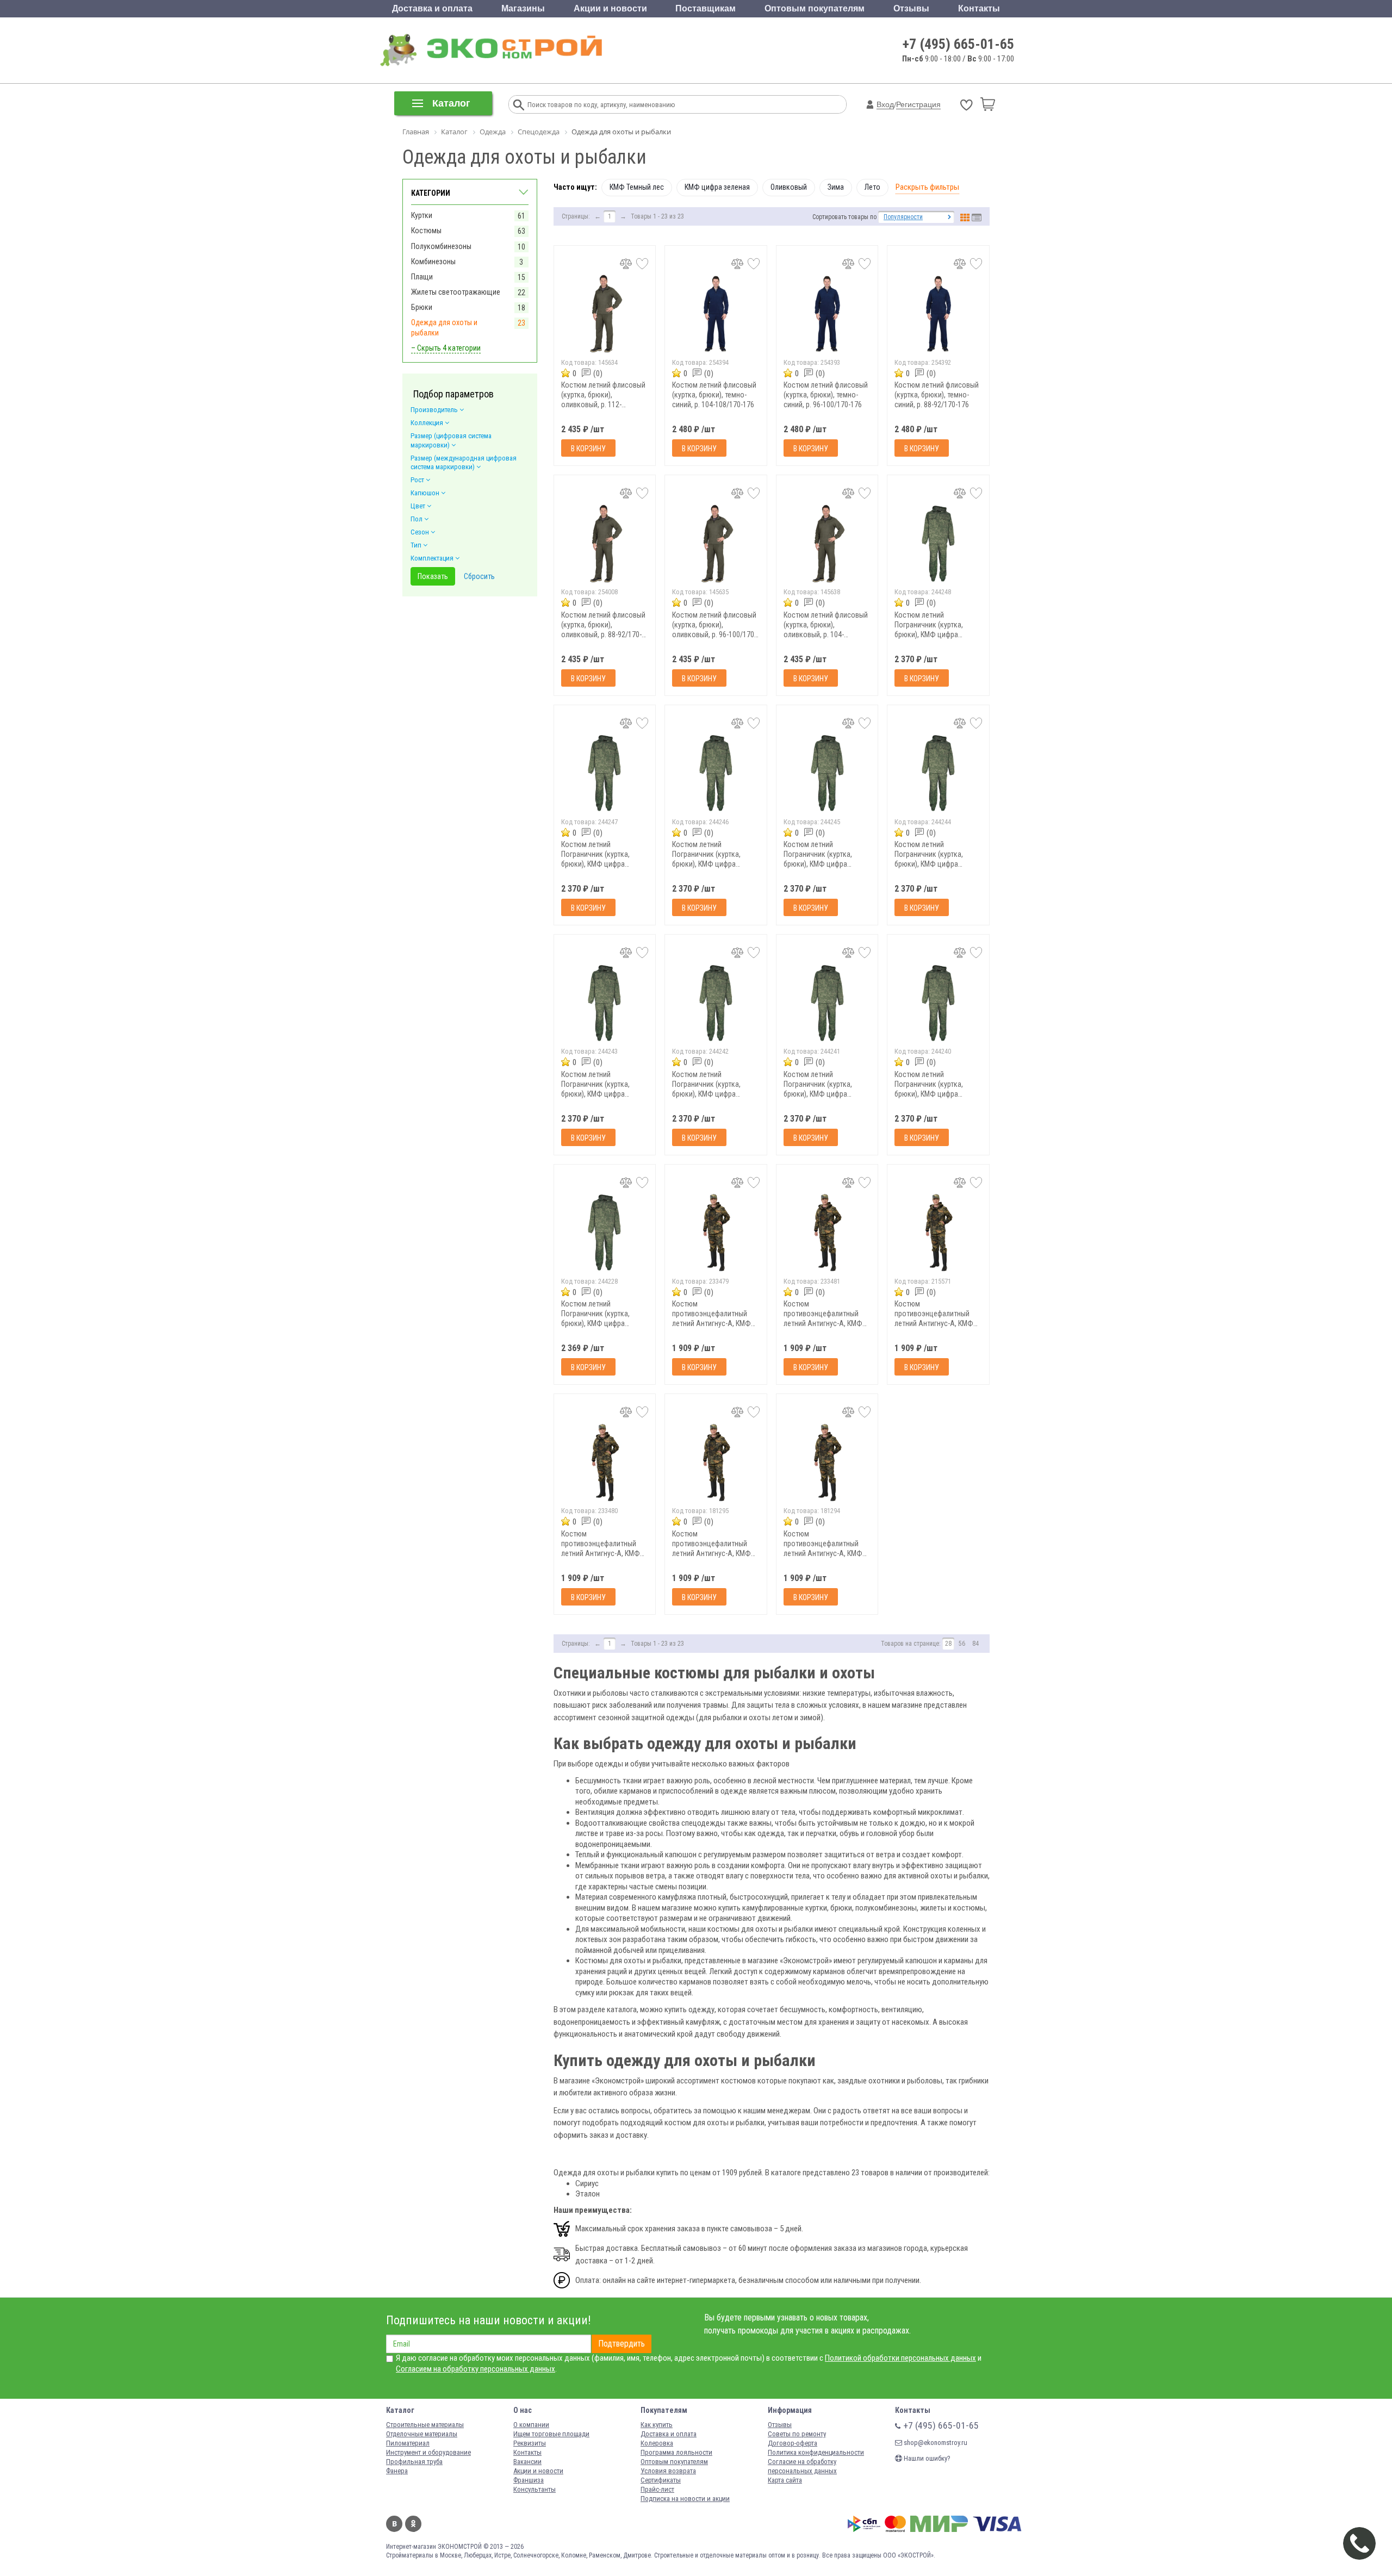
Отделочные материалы (422, 2434)
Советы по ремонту (797, 2434)
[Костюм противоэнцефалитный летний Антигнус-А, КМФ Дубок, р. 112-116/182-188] (827, 1233)
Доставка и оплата (432, 8)
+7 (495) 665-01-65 (958, 44)
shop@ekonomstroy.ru (935, 2443)
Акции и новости (610, 8)
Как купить (657, 2425)
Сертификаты (661, 2480)
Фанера (397, 2471)
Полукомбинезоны (441, 246)
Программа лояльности (676, 2452)
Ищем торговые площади (551, 2434)
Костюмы (426, 231)
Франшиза (529, 2480)
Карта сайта (785, 2480)
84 (975, 1644)
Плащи (422, 277)
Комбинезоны (433, 262)
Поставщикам (706, 8)
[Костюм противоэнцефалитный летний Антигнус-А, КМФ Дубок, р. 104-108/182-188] (605, 1462)
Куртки (422, 215)
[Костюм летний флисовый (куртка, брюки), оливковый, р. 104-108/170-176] (827, 543)
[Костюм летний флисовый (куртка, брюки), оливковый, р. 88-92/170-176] (605, 543)
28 (948, 1644)
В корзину (588, 449)
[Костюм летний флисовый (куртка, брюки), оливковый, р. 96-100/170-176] (716, 543)
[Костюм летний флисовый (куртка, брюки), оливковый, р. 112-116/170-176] (605, 314)
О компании (531, 2425)
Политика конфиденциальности (816, 2452)
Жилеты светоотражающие (456, 292)
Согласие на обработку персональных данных (802, 2466)
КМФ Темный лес (637, 187)
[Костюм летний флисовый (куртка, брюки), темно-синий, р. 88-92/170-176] (938, 314)
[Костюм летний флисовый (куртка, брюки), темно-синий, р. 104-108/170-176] (716, 314)
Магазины (523, 8)
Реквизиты (530, 2443)
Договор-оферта (793, 2443)
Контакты (979, 8)
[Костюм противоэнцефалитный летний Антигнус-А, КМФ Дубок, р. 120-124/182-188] (716, 1233)
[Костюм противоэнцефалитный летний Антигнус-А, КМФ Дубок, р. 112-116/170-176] (938, 1233)
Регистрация (918, 104)
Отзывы (911, 8)
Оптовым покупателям (815, 8)
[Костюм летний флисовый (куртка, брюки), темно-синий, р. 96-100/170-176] (827, 314)
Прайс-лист (657, 2489)
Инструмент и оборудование (428, 2452)
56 (962, 1644)
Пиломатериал (408, 2443)
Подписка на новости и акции (685, 2499)
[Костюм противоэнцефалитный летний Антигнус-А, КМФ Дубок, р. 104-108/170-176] (716, 1462)
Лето (872, 187)
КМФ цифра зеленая (717, 187)
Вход (885, 104)
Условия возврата (668, 2471)
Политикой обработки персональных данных (900, 2358)
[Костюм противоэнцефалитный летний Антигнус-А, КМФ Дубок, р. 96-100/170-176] (827, 1462)
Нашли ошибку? (926, 2458)
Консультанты (535, 2489)
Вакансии (527, 2462)
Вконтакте (394, 2524)
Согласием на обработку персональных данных (476, 2369)
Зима (836, 187)
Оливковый (789, 187)
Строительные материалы (425, 2425)
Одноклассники (413, 2524)
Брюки (422, 307)
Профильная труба (414, 2462)
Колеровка (657, 2443)
